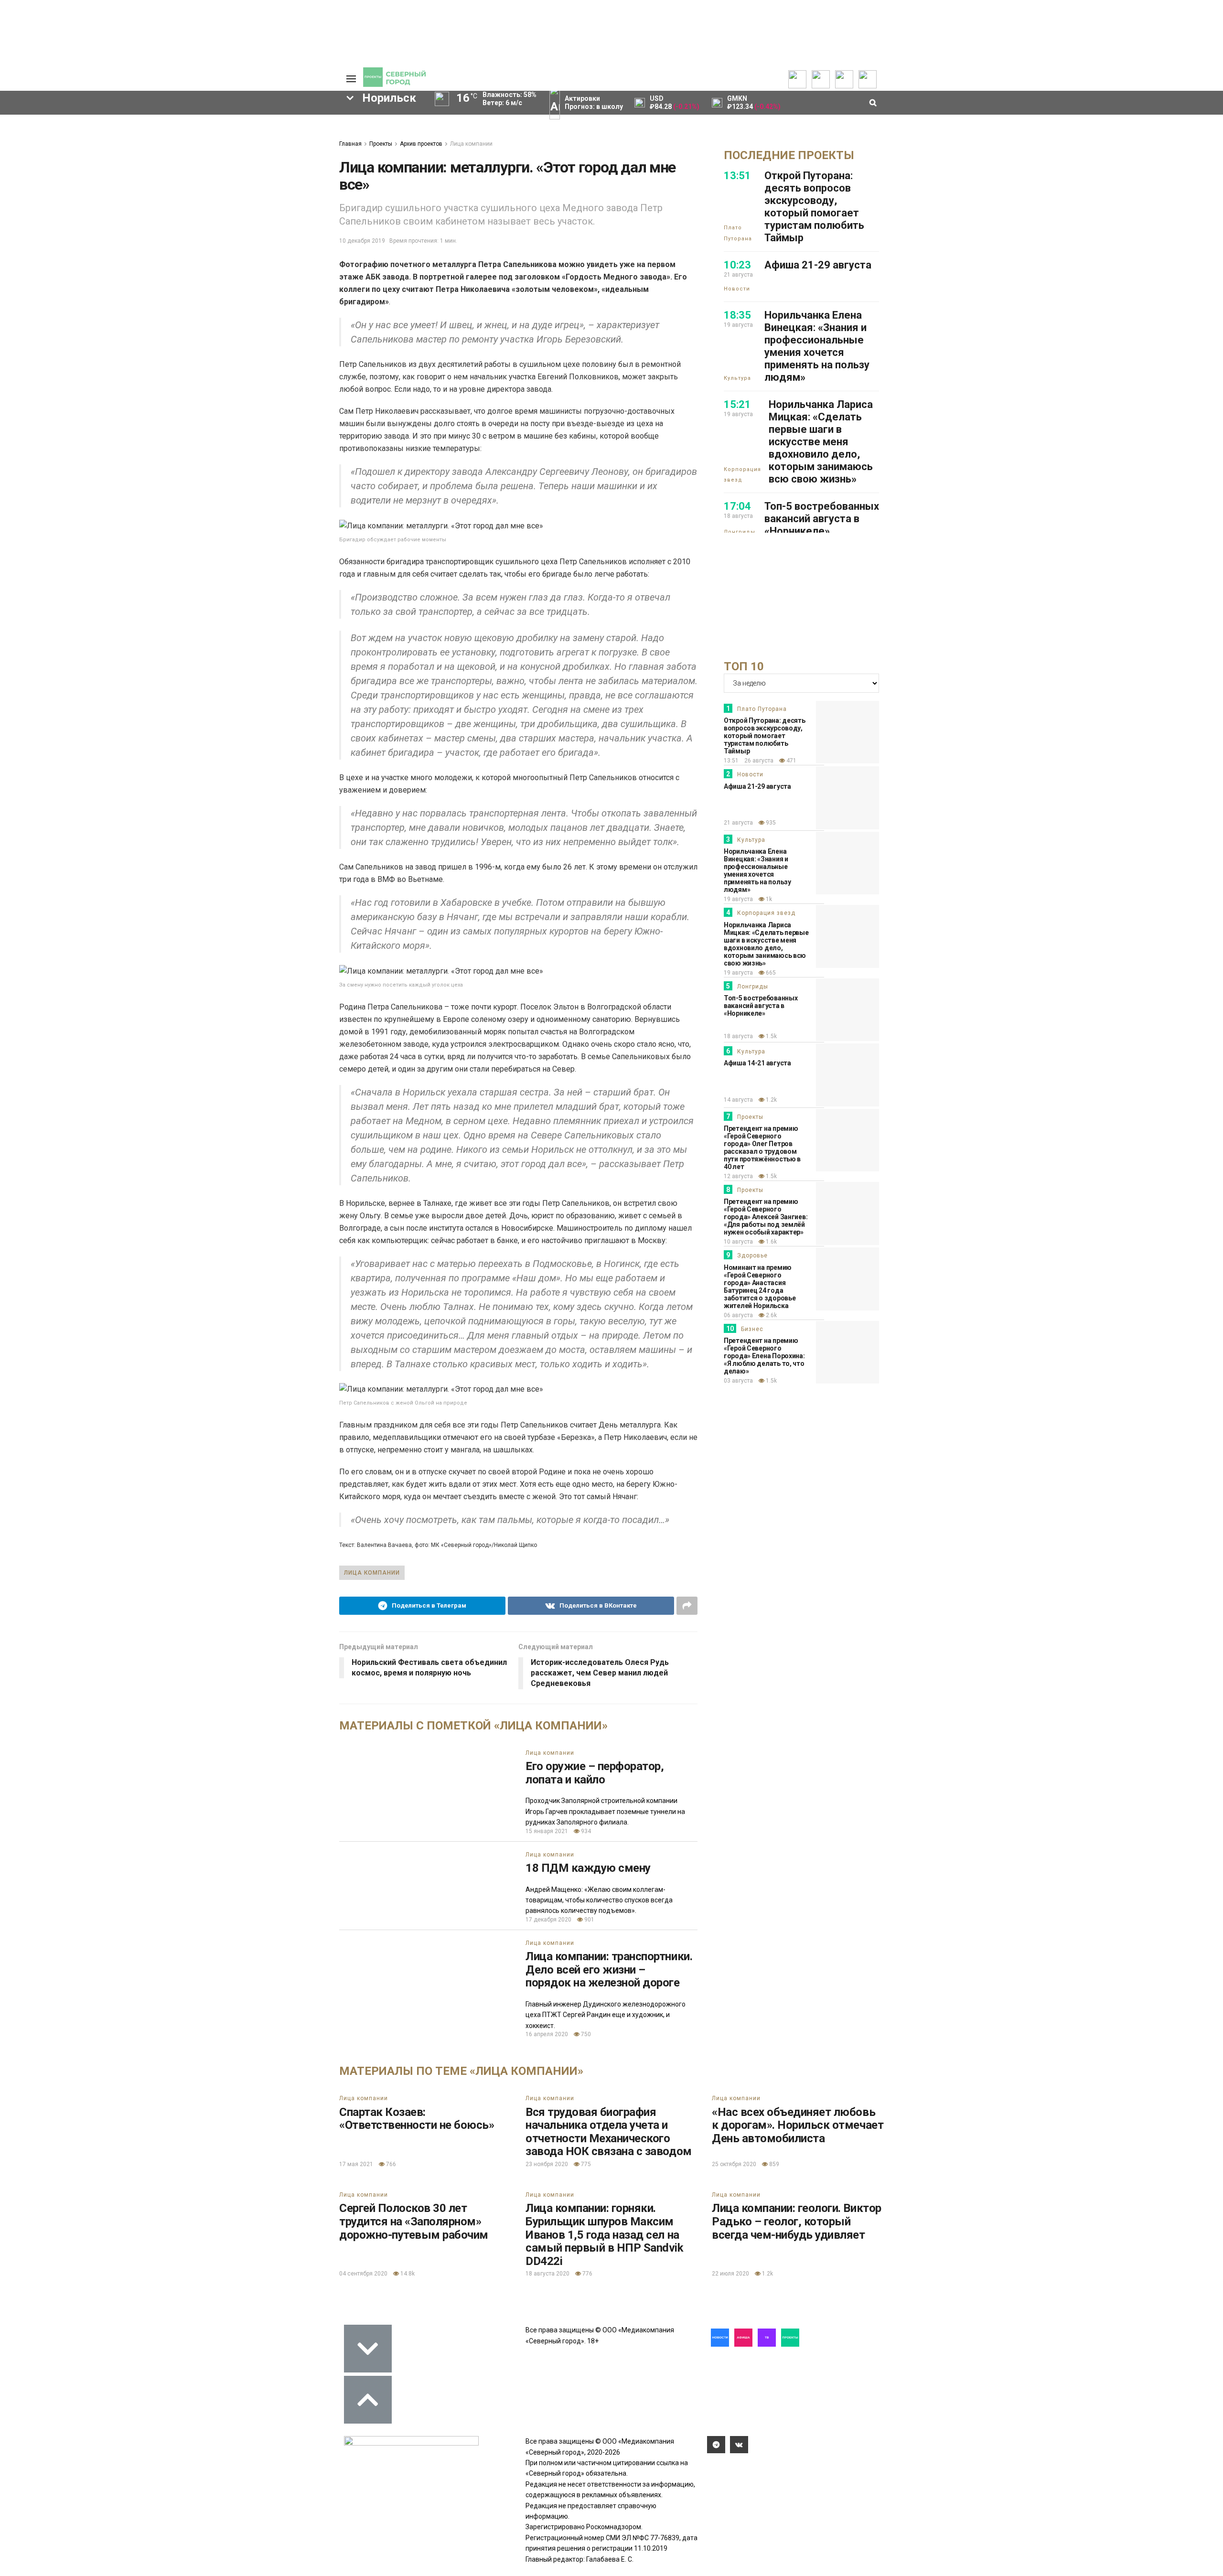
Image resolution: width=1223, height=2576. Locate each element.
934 (585, 1831)
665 (770, 973)
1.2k (771, 1100)
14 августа (738, 1100)
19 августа (738, 899)
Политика (285, 151)
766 (390, 2164)
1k (768, 899)
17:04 (737, 506)
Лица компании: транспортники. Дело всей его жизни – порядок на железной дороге (609, 1970)
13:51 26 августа (749, 761)
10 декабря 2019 (362, 241)
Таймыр (270, 249)
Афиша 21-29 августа (818, 265)
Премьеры (209, 120)
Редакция (286, 122)
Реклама (284, 132)
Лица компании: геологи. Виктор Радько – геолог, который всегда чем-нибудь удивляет (797, 2221)
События (206, 140)
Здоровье (752, 1256)
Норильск (202, 201)
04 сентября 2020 (363, 2274)
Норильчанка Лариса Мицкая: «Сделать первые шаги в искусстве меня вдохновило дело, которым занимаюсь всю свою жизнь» (821, 442)
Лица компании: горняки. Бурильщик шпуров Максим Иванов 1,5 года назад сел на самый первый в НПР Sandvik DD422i (605, 2234)
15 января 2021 (547, 1831)
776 (587, 2274)
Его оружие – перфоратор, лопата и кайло (595, 1773)
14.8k (407, 2274)
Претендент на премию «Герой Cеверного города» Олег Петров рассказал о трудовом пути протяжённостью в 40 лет (762, 1148)
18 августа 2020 (547, 2274)
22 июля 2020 (730, 2274)
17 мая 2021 (356, 2164)
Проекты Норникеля (145, 122)
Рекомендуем (214, 130)
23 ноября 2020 (547, 2164)
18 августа (738, 1036)
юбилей (209, 233)
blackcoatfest (86, 266)
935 (770, 823)
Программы (54, 151)
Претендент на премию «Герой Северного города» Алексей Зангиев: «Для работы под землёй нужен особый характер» (766, 1217)
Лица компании (471, 144)
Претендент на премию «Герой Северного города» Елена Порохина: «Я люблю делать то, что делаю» (764, 1356)
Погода (282, 180)
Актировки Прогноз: (594, 102)
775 (585, 2164)
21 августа (738, 823)
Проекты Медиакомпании (140, 137)
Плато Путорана (738, 233)
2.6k (771, 1315)
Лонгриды (740, 532)
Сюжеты (49, 141)
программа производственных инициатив (129, 282)
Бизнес (752, 1329)
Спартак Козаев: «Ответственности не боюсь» (417, 2119)
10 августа (738, 1242)
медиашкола (255, 282)
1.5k (771, 1036)
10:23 (737, 265)
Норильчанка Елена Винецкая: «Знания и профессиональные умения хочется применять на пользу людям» (817, 346)
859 (773, 2164)
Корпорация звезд (742, 475)
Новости (127, 161)
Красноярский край (174, 266)
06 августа (738, 1315)
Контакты (286, 141)
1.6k (771, 1242)
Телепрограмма (61, 122)
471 (791, 761)
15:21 (737, 404)
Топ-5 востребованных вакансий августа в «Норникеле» (822, 519)
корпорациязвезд (268, 266)
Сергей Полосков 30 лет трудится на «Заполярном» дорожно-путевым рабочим (414, 2221)
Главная (350, 144)
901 (589, 1920)
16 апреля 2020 (547, 2034)
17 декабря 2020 (548, 1920)
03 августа (738, 1381)
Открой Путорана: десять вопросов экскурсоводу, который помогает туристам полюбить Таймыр (814, 207)
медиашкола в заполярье (123, 233)
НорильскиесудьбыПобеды (180, 249)
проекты (90, 249)
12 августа (738, 1176)
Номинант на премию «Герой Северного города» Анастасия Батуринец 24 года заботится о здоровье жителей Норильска (760, 1287)
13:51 (737, 176)
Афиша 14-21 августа (757, 1063)
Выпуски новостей (64, 132)
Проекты (381, 144)
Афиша (157, 217)
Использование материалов (295, 165)
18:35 (737, 315)
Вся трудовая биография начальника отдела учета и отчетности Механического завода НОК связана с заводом (609, 2132)
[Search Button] (317, 327)
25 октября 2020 (734, 2164)
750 (585, 2034)
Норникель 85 (222, 217)
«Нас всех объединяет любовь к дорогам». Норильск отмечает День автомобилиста (798, 2125)
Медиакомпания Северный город (95, 201)
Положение (210, 149)
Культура (737, 378)
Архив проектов (139, 151)
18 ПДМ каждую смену (588, 1868)
